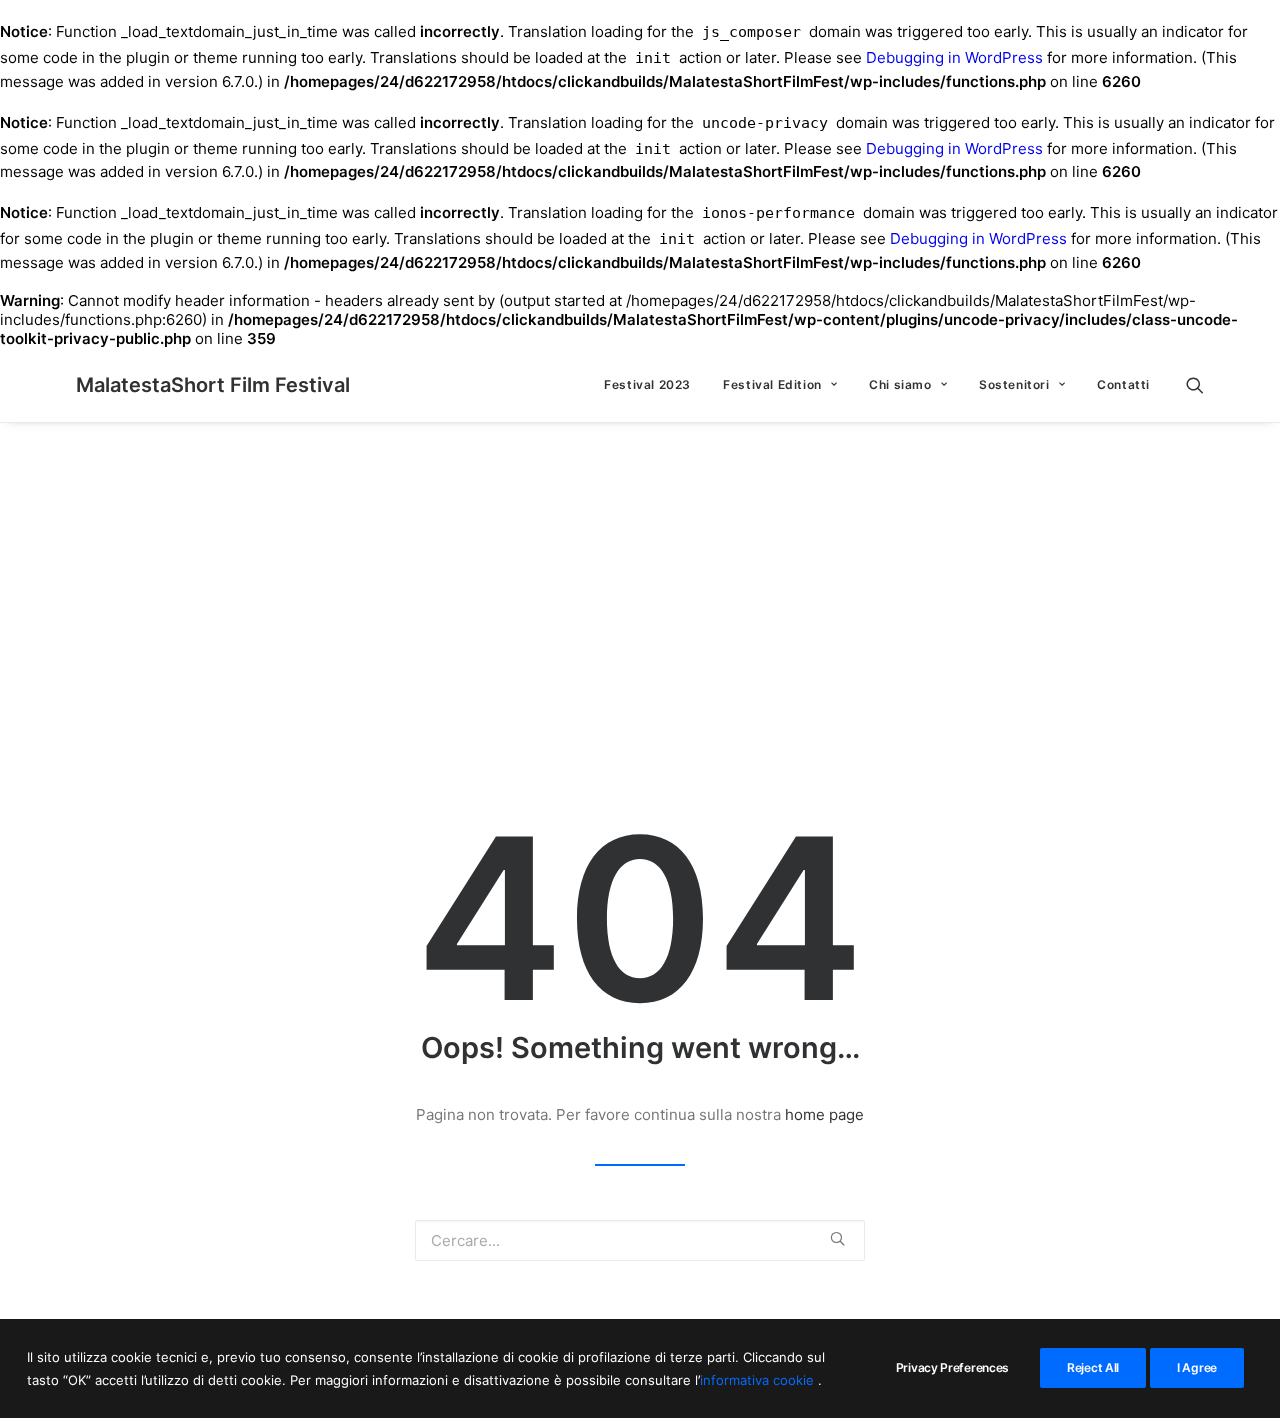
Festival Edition (772, 384)
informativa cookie (759, 1379)
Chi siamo (900, 384)
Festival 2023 (647, 384)
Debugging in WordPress (954, 57)
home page (824, 1114)
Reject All (1093, 1367)
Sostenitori (1014, 384)
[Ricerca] (1195, 385)
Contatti (1123, 384)
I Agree (1197, 1367)
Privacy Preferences (952, 1367)
